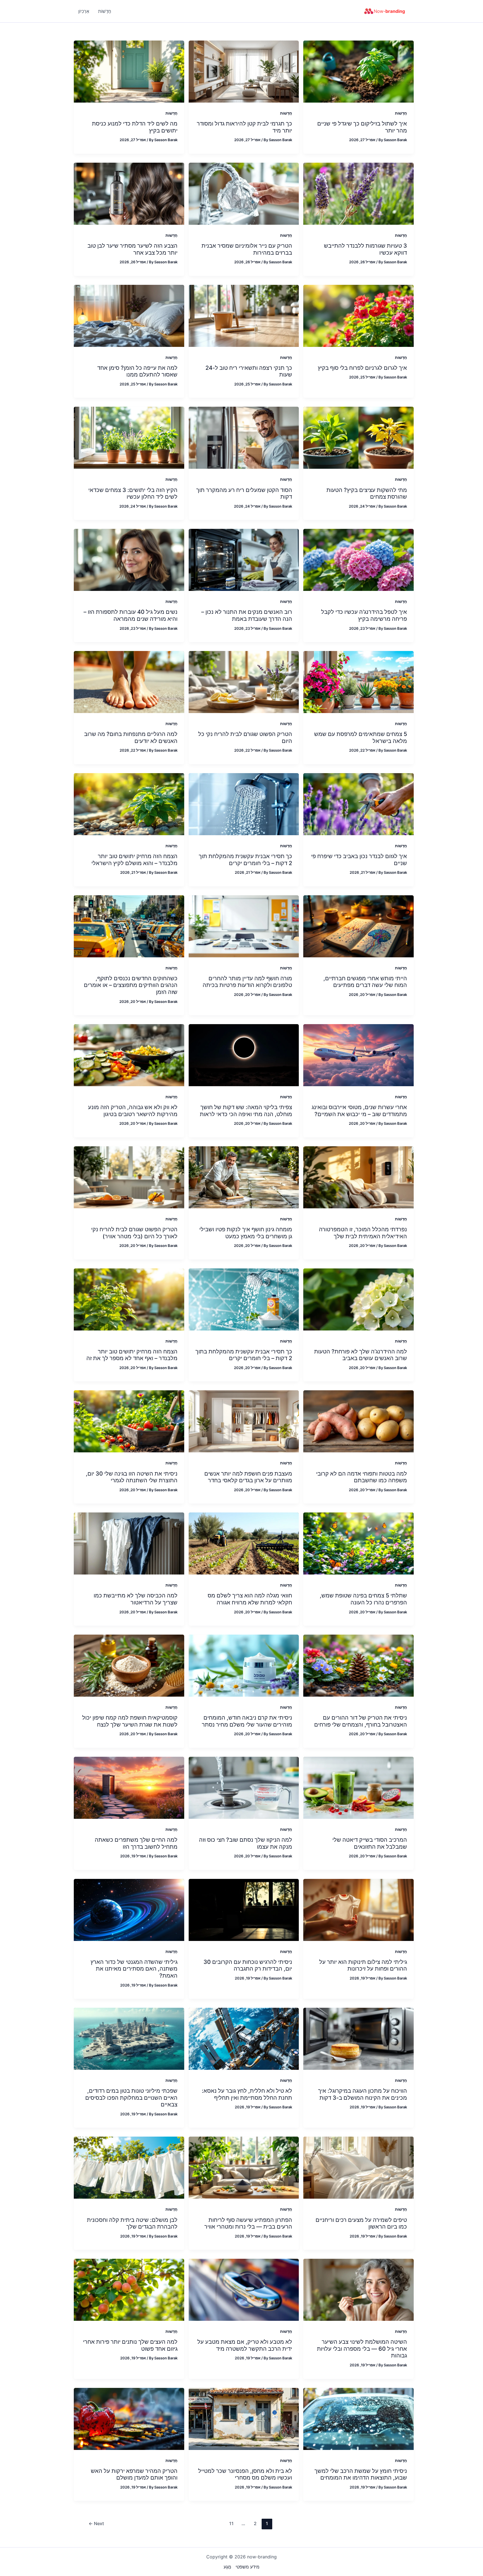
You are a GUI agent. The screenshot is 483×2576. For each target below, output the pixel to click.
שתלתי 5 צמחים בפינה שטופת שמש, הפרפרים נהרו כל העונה (363, 1599)
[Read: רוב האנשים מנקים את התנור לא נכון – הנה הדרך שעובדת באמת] (244, 560)
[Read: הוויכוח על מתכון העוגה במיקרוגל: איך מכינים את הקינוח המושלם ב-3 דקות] (358, 2038)
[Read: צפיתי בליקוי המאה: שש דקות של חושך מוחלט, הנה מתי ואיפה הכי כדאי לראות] (244, 1055)
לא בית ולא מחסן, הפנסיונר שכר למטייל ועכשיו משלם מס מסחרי (245, 2474)
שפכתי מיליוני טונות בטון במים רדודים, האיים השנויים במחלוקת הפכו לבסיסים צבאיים (131, 2098)
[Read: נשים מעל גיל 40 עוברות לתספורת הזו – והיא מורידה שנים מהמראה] (129, 560)
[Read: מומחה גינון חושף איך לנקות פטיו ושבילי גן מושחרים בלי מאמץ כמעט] (244, 1177)
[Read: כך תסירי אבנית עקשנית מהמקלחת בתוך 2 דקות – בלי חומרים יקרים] (244, 1299)
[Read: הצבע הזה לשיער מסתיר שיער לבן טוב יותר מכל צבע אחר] (129, 193)
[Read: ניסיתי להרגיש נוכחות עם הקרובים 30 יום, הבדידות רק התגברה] (244, 1909)
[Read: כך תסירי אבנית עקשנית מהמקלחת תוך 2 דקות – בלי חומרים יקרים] (244, 804)
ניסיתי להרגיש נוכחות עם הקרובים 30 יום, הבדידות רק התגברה (248, 1965)
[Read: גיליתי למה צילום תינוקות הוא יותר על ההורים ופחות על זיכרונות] (358, 1909)
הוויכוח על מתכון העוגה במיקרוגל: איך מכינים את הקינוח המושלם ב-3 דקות (363, 2094)
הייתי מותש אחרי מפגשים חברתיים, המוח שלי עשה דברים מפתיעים (365, 982)
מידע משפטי (248, 2567)
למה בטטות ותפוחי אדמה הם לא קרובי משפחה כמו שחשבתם (362, 1477)
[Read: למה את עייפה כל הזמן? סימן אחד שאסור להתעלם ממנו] (129, 315)
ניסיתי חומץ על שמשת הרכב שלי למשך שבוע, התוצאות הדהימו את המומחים (361, 2474)
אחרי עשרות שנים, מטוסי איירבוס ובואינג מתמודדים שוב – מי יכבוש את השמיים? (359, 1111)
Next (96, 2523)
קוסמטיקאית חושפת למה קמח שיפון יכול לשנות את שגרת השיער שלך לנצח (130, 1721)
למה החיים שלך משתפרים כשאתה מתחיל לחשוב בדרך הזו (136, 1843)
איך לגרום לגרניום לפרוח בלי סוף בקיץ (362, 368)
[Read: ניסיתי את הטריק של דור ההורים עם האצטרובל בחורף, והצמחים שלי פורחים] (358, 1665)
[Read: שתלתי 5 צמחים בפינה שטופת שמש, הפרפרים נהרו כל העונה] (358, 1543)
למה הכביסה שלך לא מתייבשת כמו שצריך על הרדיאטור (136, 1599)
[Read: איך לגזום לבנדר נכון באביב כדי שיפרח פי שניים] (358, 804)
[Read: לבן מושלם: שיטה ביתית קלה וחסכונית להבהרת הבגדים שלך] (129, 2167)
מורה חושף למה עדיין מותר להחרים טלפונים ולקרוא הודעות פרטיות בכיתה (247, 982)
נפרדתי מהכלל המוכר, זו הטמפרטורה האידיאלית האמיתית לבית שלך (363, 1233)
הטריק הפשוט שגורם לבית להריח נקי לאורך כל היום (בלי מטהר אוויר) (134, 1233)
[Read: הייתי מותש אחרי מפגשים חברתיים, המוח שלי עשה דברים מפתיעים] (358, 926)
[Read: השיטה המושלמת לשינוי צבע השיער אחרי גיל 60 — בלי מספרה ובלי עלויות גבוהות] (358, 2289)
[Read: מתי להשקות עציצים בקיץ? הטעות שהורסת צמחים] (358, 437)
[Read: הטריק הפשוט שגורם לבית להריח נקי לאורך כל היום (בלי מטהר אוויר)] (129, 1177)
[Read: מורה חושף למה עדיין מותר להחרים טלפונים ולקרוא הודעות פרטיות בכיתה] (244, 926)
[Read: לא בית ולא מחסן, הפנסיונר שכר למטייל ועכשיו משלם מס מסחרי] (244, 2418)
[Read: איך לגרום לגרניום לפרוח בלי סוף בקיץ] (358, 315)
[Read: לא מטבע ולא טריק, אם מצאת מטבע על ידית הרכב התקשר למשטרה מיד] (244, 2289)
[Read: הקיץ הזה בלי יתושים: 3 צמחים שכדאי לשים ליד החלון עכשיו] (129, 437)
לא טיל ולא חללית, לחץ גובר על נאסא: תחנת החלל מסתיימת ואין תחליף (247, 2094)
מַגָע (227, 2567)
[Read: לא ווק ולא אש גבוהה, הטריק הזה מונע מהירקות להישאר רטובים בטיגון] (129, 1055)
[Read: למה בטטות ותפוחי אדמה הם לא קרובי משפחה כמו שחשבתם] (358, 1421)
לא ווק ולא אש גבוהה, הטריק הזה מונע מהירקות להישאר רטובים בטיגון (133, 1111)
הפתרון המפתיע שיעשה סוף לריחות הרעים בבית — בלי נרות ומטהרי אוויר (248, 2223)
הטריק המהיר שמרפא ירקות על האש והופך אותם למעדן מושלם (134, 2474)
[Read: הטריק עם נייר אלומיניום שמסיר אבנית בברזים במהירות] (244, 193)
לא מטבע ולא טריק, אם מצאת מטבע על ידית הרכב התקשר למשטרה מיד (245, 2345)
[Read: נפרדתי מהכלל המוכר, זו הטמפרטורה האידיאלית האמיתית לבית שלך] (358, 1177)
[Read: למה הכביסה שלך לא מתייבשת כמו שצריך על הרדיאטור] (129, 1543)
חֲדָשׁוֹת (401, 113)
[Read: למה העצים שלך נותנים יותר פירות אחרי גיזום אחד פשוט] (129, 2289)
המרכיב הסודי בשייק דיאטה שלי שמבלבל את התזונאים (370, 1843)
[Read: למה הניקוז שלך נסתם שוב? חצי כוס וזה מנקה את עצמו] (244, 1787)
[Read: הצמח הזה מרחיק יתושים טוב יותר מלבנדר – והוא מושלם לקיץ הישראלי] (129, 804)
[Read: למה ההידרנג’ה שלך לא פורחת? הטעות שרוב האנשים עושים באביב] (358, 1299)
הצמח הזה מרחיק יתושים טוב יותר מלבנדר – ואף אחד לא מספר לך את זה (132, 1355)
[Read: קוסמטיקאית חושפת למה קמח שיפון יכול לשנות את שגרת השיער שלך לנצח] (129, 1665)
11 (231, 2523)
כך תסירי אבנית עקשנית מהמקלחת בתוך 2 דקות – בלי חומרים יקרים (244, 1355)
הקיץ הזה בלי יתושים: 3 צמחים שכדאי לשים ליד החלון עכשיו (133, 493)
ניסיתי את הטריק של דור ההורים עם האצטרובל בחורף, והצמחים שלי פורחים (361, 1721)
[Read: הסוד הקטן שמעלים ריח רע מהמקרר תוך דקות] (244, 437)
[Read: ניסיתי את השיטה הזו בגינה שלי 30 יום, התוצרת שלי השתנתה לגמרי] (129, 1421)
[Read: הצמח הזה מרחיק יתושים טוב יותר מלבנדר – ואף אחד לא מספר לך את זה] (129, 1299)
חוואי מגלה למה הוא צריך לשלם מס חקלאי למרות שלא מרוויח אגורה (250, 1599)
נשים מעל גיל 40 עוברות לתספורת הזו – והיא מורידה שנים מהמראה (131, 615)
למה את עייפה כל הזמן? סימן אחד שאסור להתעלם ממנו (137, 371)
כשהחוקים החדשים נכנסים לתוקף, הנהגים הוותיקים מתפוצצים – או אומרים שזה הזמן (131, 985)
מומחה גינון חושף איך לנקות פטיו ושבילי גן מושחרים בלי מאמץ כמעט (246, 1233)
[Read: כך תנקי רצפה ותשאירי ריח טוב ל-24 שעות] (244, 315)
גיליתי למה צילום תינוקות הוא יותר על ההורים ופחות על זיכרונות (363, 1965)
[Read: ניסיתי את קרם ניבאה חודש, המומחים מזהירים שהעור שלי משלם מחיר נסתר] (244, 1665)
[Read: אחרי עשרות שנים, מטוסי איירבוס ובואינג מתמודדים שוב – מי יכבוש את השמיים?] (358, 1055)
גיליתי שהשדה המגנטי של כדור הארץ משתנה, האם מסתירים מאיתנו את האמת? (134, 1969)
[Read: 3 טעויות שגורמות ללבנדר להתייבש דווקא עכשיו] (358, 193)
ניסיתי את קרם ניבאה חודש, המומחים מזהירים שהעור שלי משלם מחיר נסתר (247, 1721)
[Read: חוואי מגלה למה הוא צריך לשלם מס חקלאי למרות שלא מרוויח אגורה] (244, 1543)
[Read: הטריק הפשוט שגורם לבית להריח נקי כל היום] (244, 681)
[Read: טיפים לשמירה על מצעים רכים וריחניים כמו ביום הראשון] (358, 2167)
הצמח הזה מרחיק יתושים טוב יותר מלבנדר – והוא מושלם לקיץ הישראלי (134, 860)
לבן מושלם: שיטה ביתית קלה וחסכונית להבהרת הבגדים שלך (132, 2223)
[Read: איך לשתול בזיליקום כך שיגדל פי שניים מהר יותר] (358, 71)
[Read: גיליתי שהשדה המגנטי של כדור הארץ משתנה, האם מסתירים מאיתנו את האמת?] (129, 1909)
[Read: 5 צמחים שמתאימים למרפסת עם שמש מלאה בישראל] (358, 681)
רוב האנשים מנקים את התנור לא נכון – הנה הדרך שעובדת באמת (247, 615)
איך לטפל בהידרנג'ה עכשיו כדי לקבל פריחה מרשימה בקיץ (364, 615)
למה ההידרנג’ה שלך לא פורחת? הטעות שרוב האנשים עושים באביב (361, 1355)
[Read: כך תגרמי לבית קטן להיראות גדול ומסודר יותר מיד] (244, 71)
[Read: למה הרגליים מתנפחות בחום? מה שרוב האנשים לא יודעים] (129, 681)
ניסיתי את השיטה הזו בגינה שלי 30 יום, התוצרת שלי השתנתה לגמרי (132, 1477)
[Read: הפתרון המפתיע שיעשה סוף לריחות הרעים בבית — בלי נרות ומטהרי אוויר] (244, 2167)
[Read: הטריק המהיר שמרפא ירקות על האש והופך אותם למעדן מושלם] (129, 2418)
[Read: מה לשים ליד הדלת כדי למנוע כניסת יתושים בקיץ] (129, 71)
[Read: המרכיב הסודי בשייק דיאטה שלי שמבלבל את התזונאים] (358, 1787)
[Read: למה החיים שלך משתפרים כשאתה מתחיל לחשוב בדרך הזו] (129, 1787)
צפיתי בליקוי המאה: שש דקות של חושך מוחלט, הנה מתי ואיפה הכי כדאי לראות (246, 1111)
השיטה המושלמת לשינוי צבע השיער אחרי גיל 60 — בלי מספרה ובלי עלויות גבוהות (362, 2349)
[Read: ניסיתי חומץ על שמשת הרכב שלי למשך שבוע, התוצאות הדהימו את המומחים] (358, 2418)
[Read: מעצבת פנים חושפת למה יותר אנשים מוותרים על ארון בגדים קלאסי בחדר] (244, 1421)
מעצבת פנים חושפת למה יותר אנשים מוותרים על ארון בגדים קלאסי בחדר (248, 1477)
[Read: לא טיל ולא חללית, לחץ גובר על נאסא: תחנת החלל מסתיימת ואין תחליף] (244, 2038)
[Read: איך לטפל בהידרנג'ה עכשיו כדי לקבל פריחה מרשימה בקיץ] (358, 560)
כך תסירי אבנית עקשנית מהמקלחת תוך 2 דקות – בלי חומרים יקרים (245, 860)
